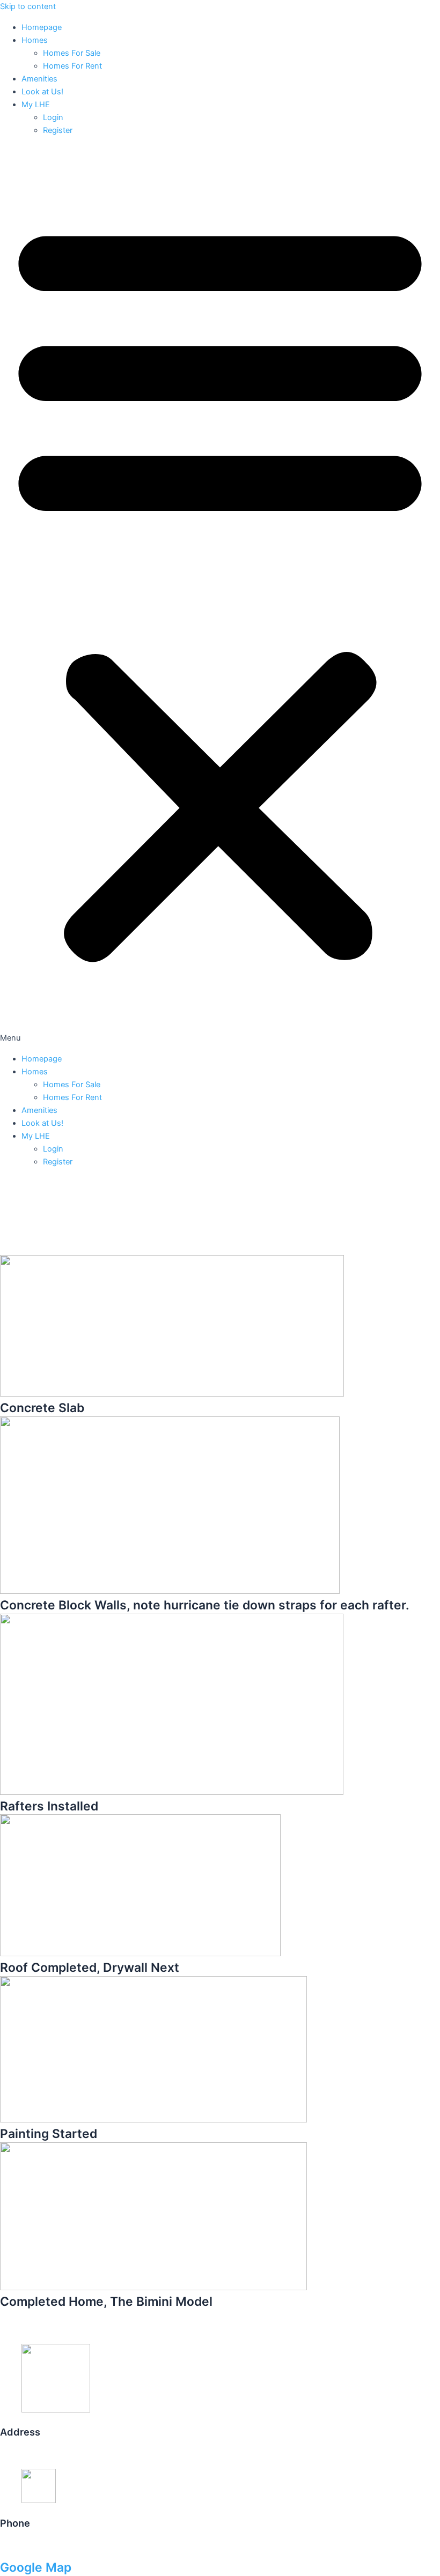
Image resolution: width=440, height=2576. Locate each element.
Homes (35, 40)
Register (58, 130)
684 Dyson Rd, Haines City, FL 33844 (69, 2455)
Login (53, 117)
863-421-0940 (27, 2546)
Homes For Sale (72, 53)
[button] (220, 595)
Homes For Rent (72, 66)
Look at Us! (42, 92)
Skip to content (28, 6)
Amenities (39, 79)
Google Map (36, 2567)
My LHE (36, 105)
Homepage (42, 27)
